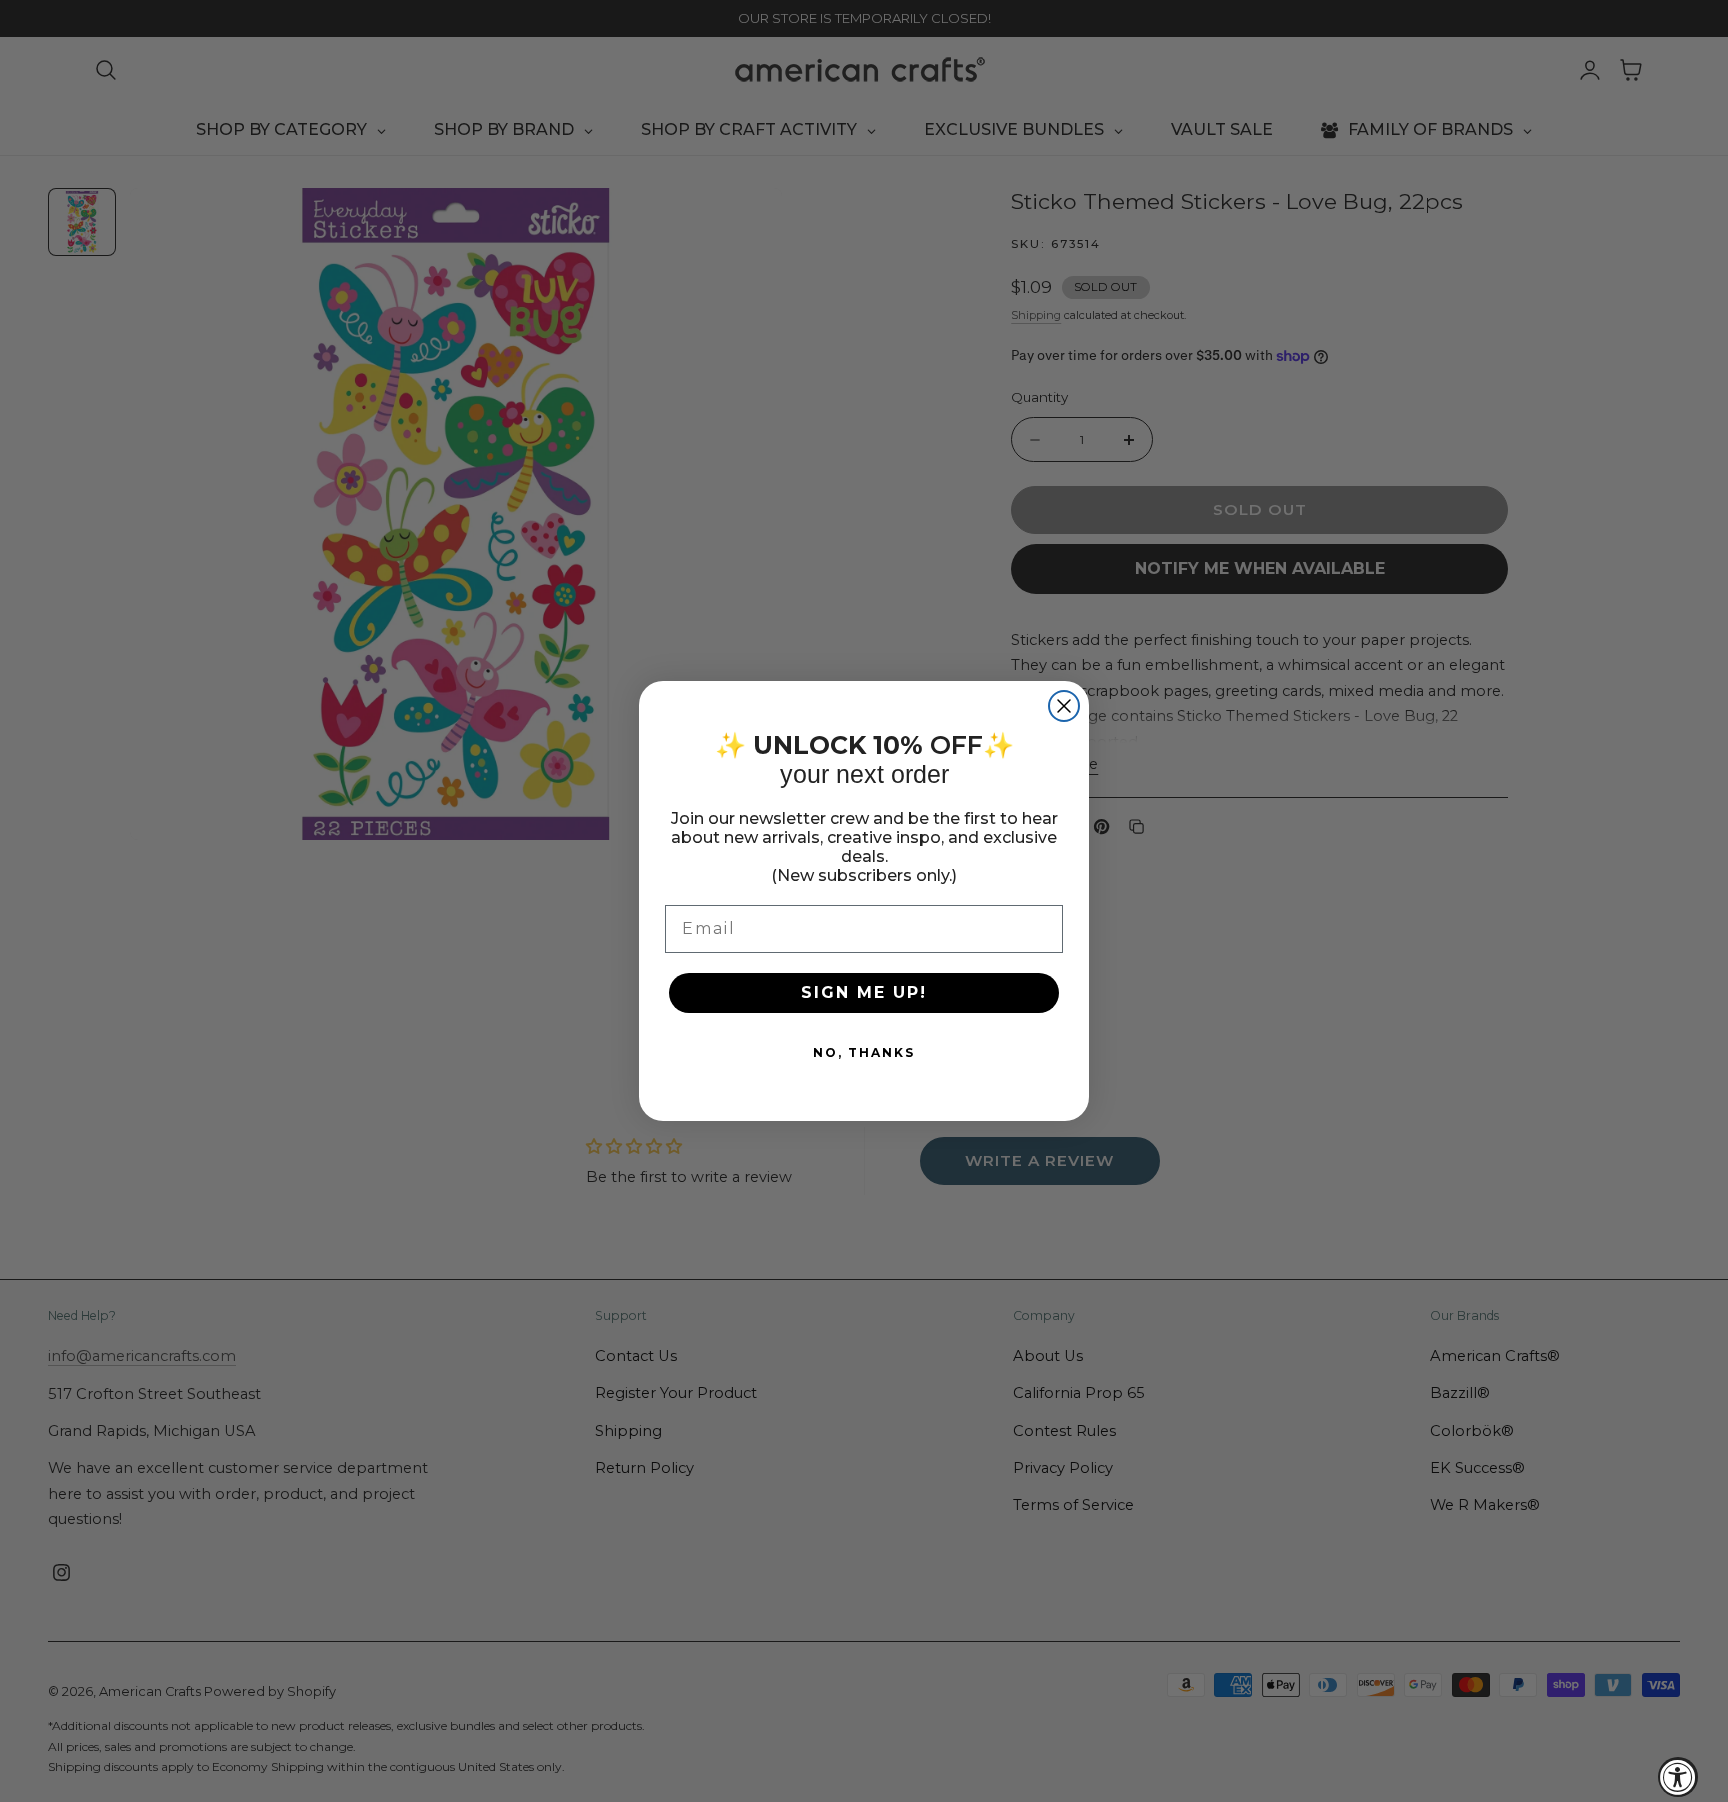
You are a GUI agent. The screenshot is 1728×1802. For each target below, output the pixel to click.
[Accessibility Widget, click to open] (1678, 1777)
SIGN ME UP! (864, 992)
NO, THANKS (864, 1052)
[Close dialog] (1064, 706)
